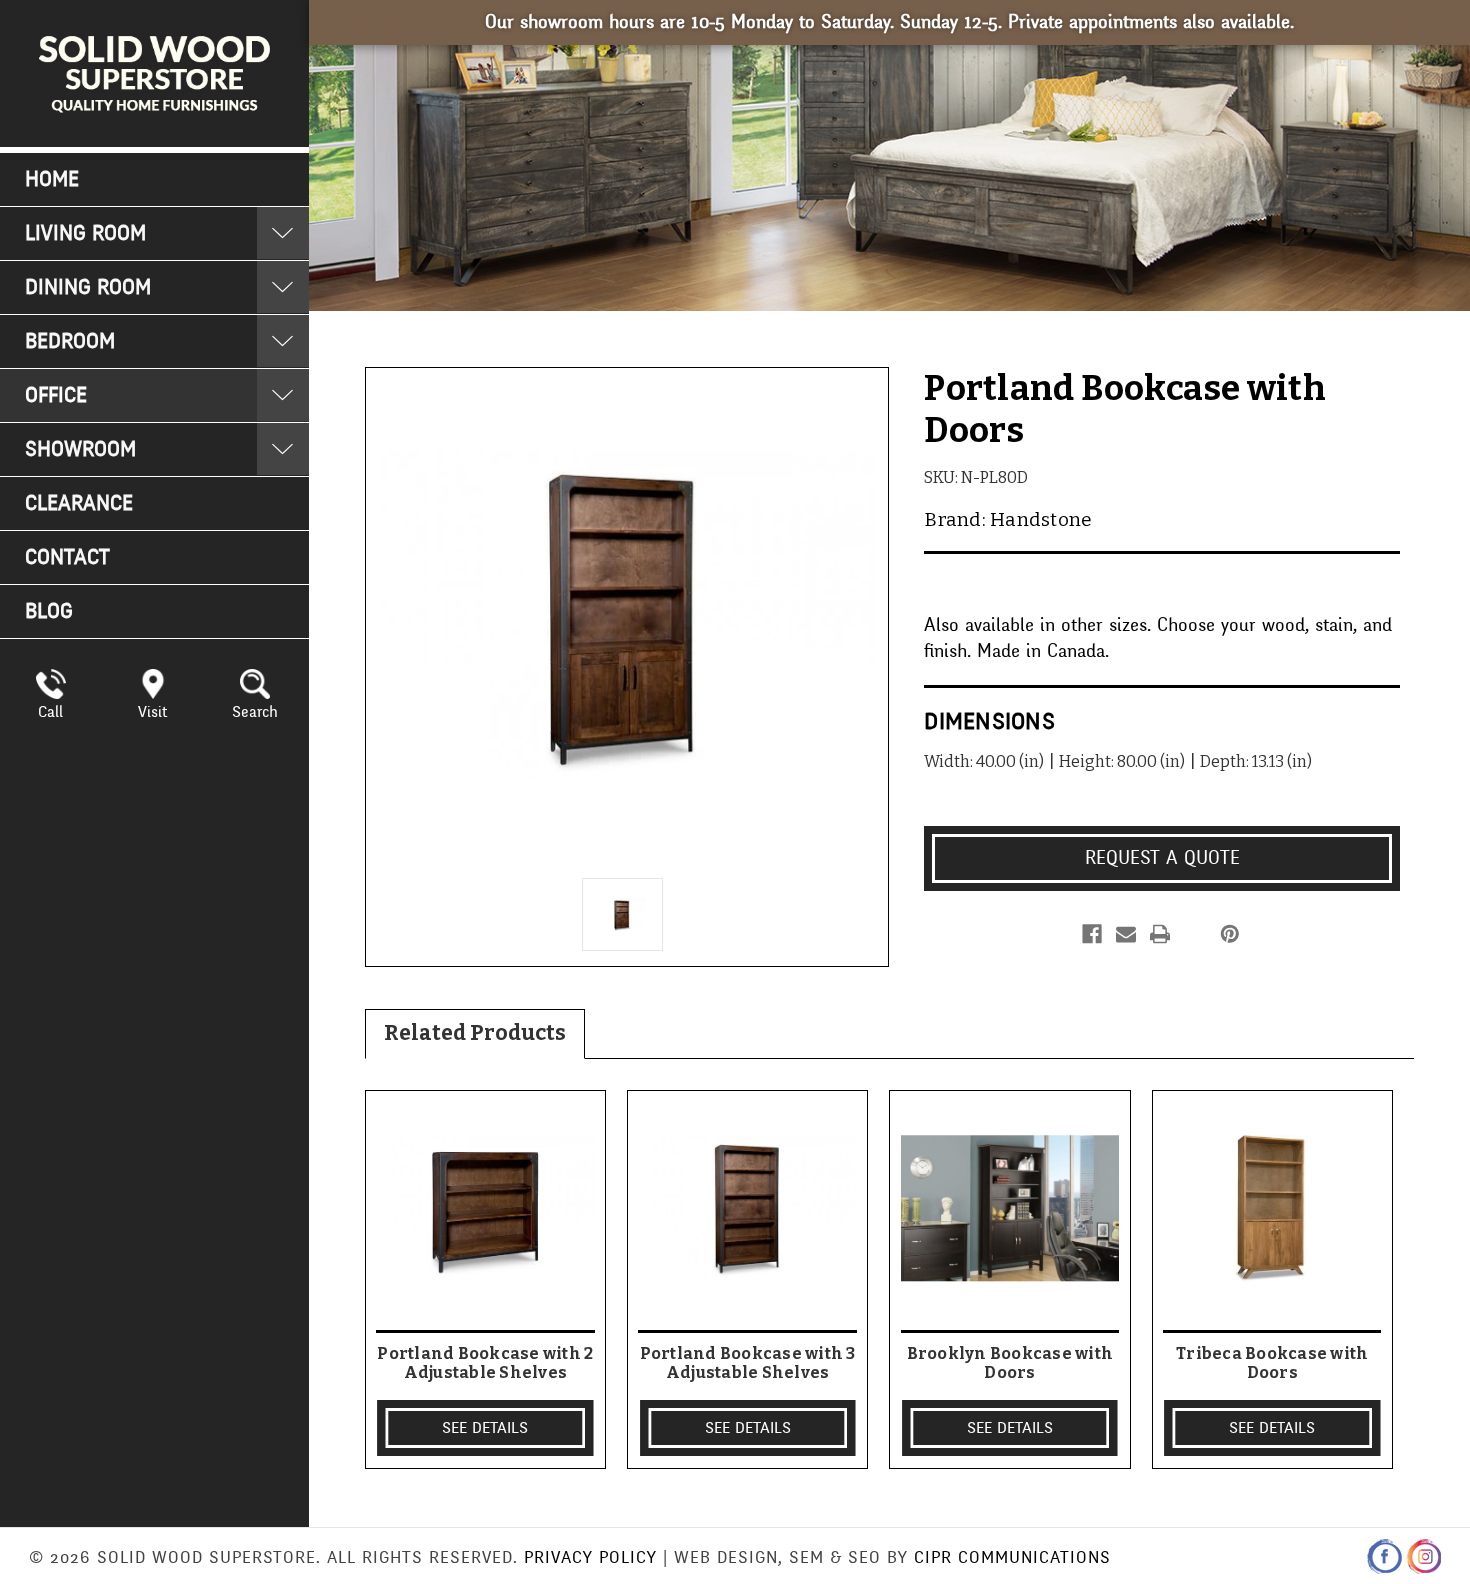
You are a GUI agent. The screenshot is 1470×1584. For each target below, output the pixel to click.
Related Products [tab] (475, 1033)
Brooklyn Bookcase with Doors (1010, 1363)
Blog (49, 611)
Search (255, 712)
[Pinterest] (1230, 934)
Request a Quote (1162, 858)
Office (56, 395)
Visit (152, 712)
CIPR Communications (1012, 1557)
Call (50, 712)
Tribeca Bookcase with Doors (1272, 1363)
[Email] (1126, 934)
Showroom (80, 449)
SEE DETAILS (485, 1428)
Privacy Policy (590, 1557)
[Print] (1160, 934)
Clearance (79, 503)
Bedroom (70, 341)
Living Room (85, 233)
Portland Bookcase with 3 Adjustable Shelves (748, 1363)
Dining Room (88, 287)
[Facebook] (1092, 934)
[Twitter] (1194, 934)
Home (52, 179)
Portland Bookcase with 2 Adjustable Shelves (485, 1363)
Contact (67, 557)
